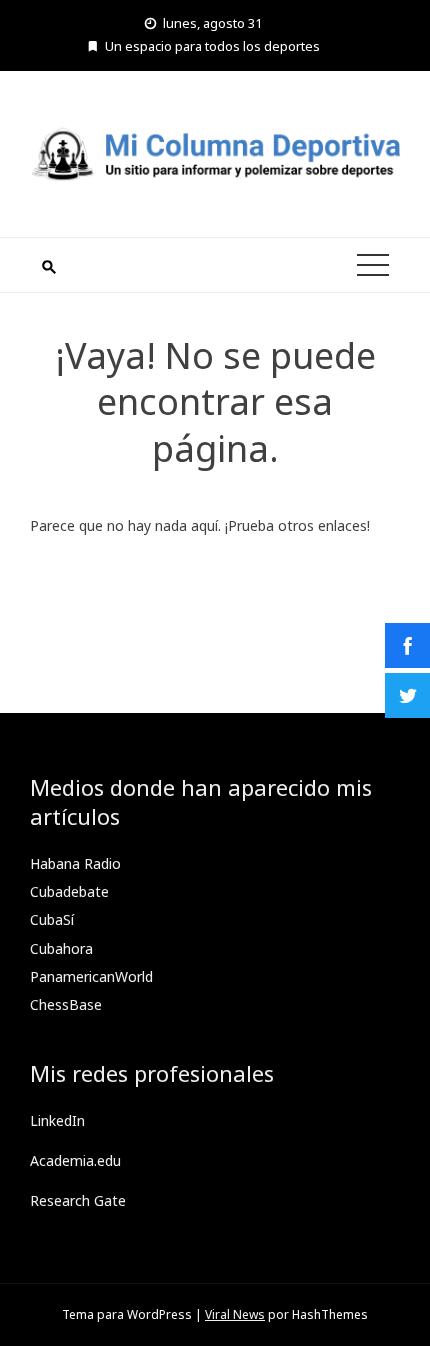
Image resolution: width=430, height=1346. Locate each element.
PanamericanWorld (91, 976)
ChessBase (66, 1004)
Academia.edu (75, 1160)
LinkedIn (57, 1120)
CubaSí (52, 919)
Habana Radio (75, 863)
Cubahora (61, 948)
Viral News (235, 1314)
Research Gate (78, 1200)
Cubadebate (69, 891)
